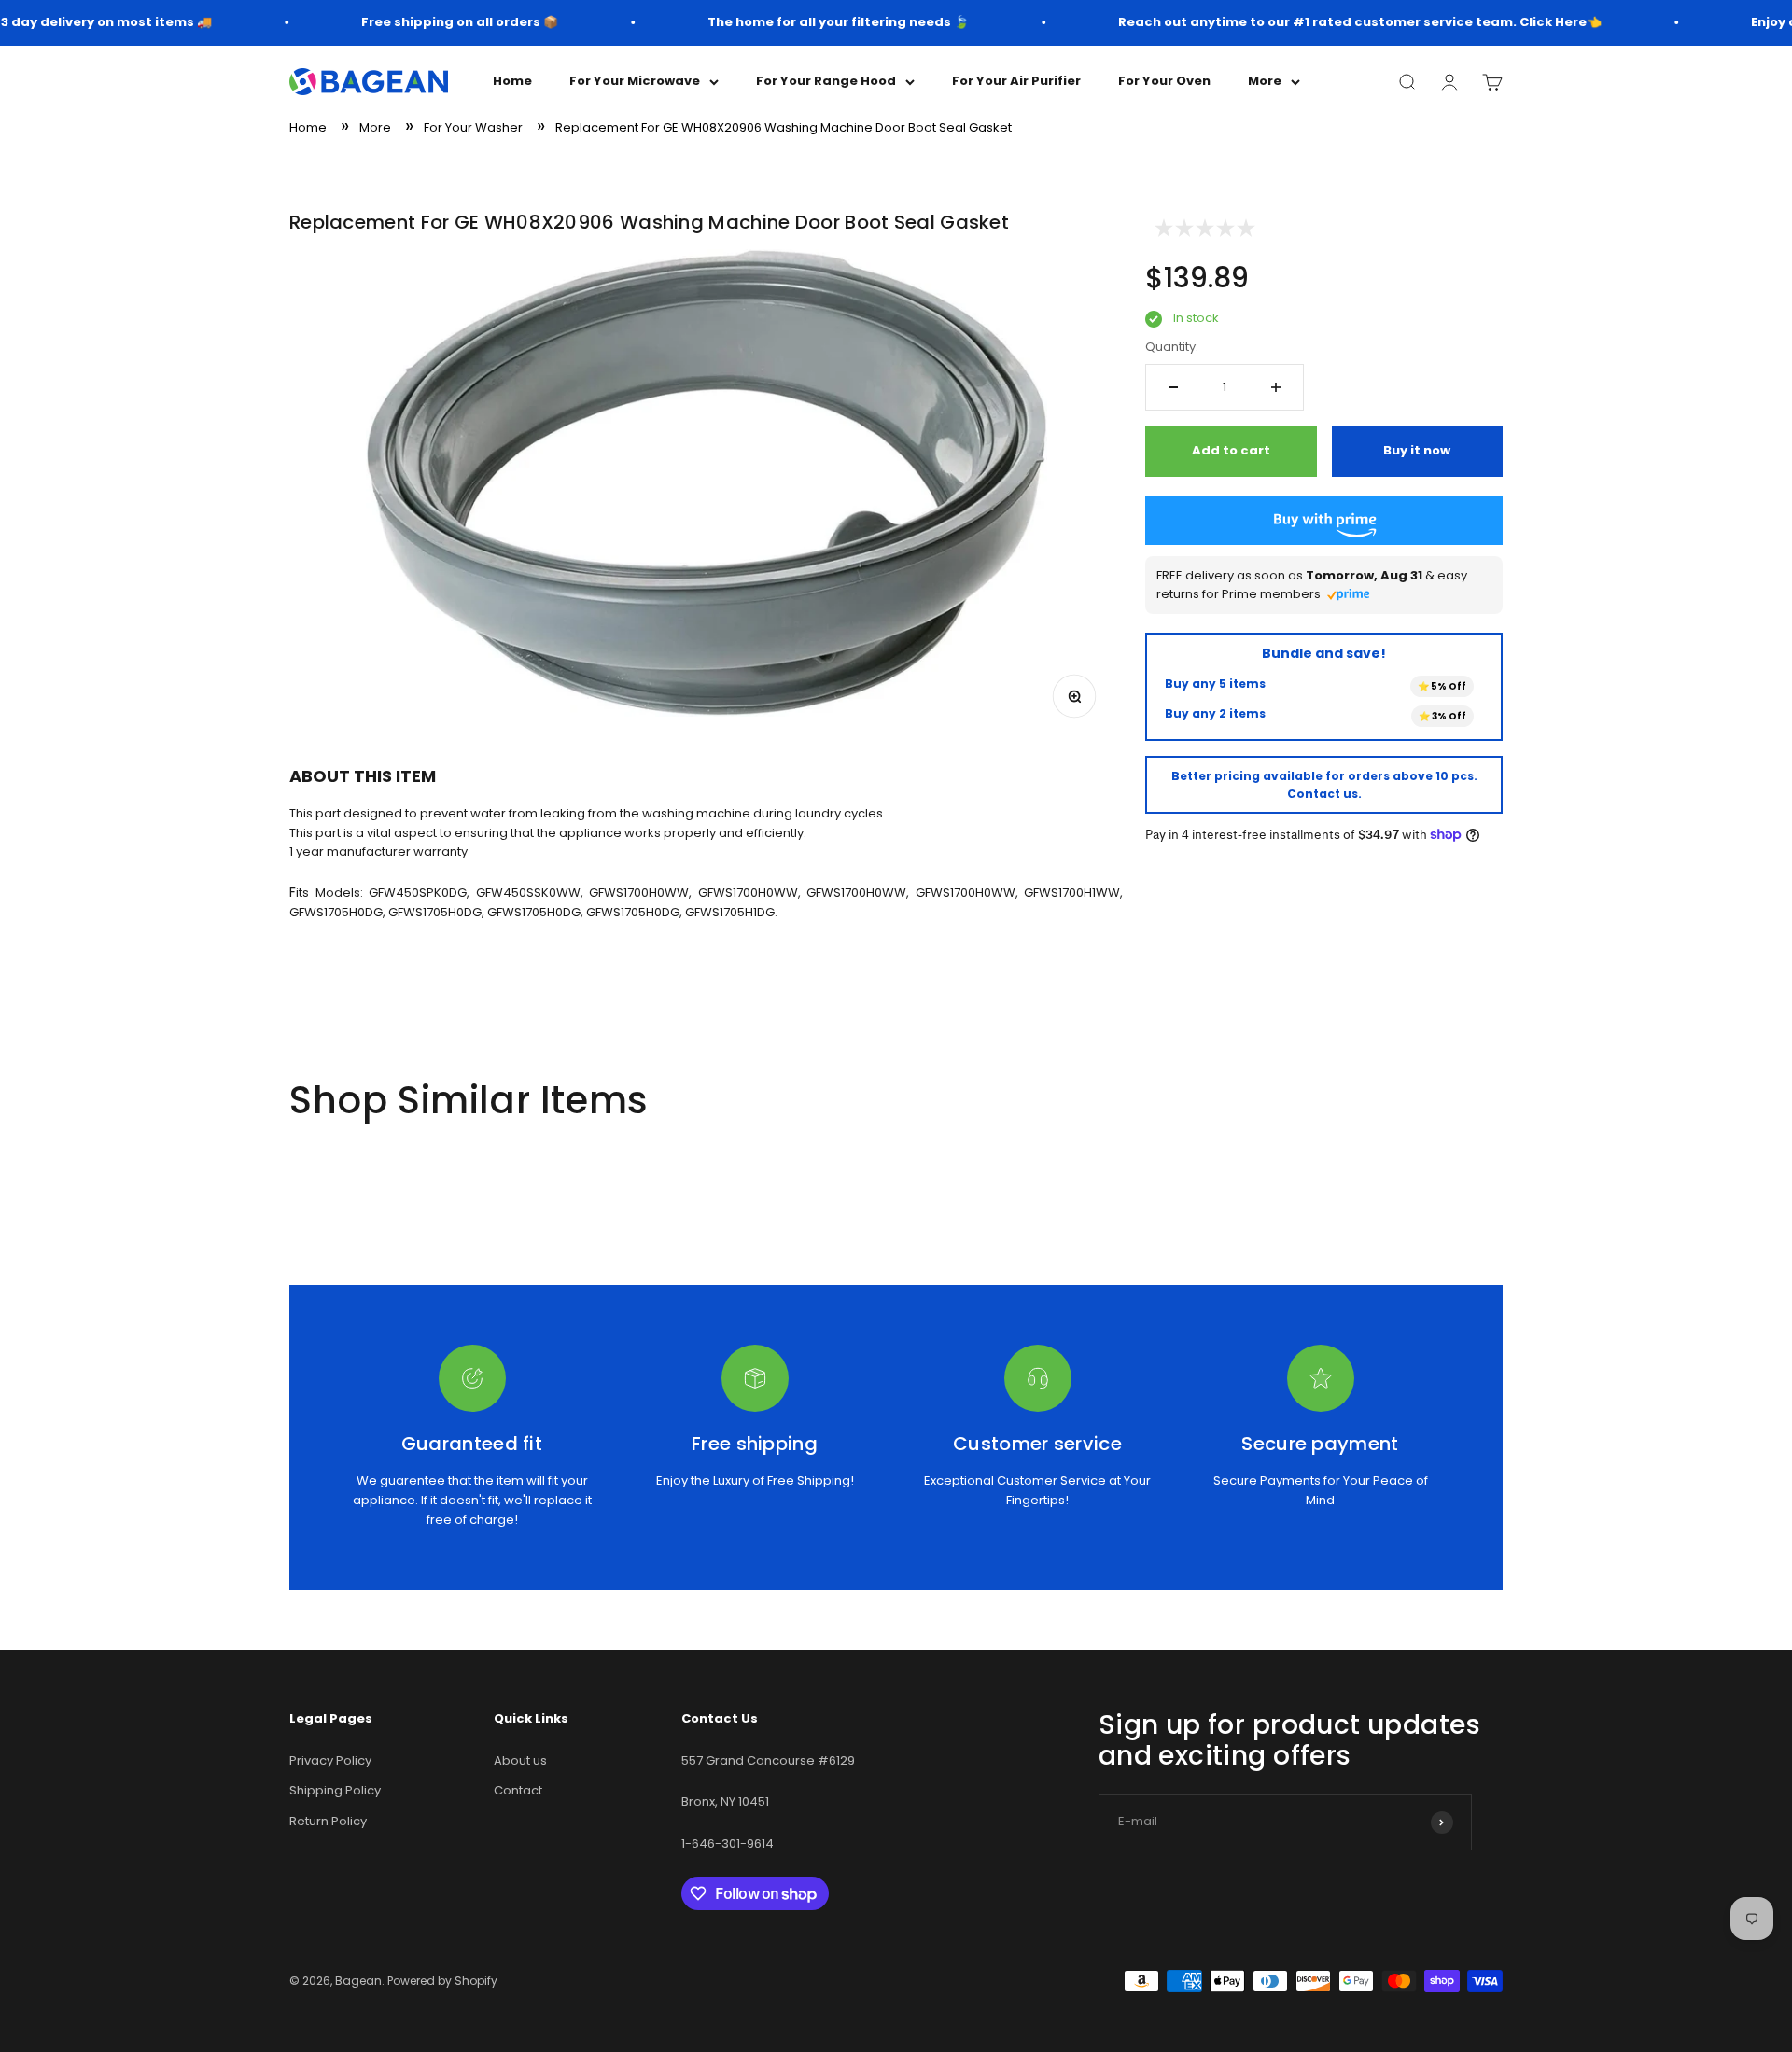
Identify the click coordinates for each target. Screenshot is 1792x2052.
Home (512, 81)
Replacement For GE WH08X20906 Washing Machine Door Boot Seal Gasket (784, 127)
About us (520, 1760)
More (1265, 81)
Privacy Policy (330, 1760)
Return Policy (328, 1821)
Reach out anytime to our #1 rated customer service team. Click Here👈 (1340, 22)
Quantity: (1172, 347)
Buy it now (1417, 450)
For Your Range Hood (826, 81)
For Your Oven (1164, 81)
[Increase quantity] (1276, 387)
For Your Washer (473, 127)
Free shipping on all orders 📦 (440, 22)
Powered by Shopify (442, 1981)
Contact (518, 1790)
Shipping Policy (335, 1790)
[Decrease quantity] (1173, 387)
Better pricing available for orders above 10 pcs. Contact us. (1324, 785)
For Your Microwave (635, 81)
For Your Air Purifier (1016, 81)
